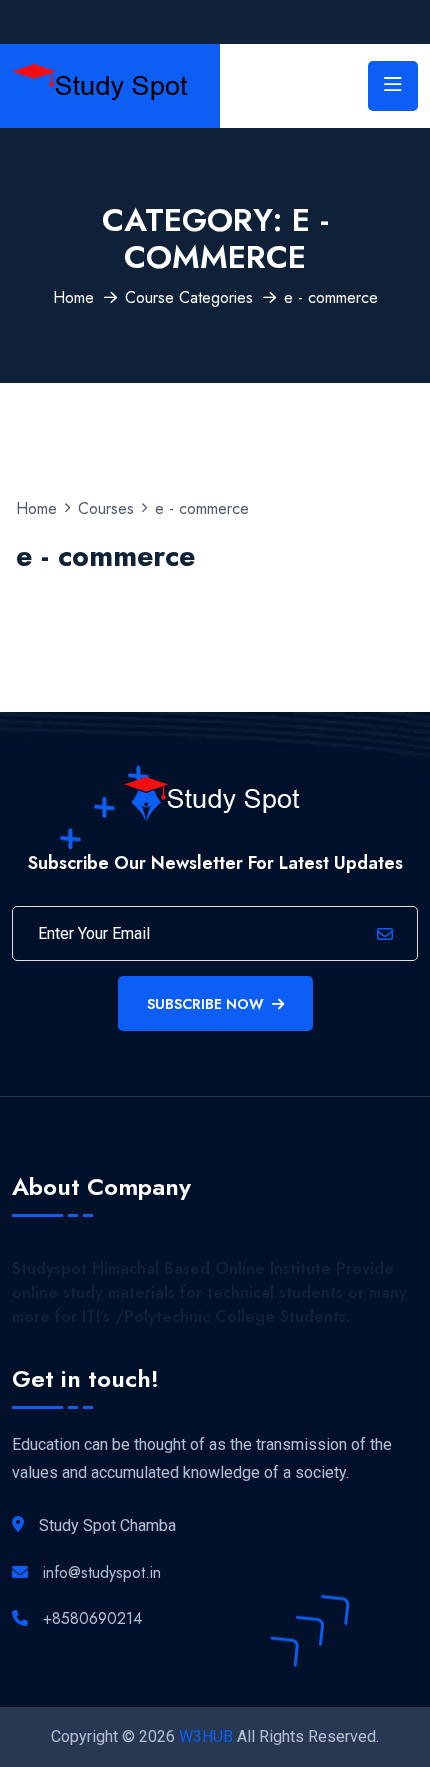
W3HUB (206, 1736)
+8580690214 (92, 1618)
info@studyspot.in (102, 1572)
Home (73, 297)
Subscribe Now (205, 1004)
